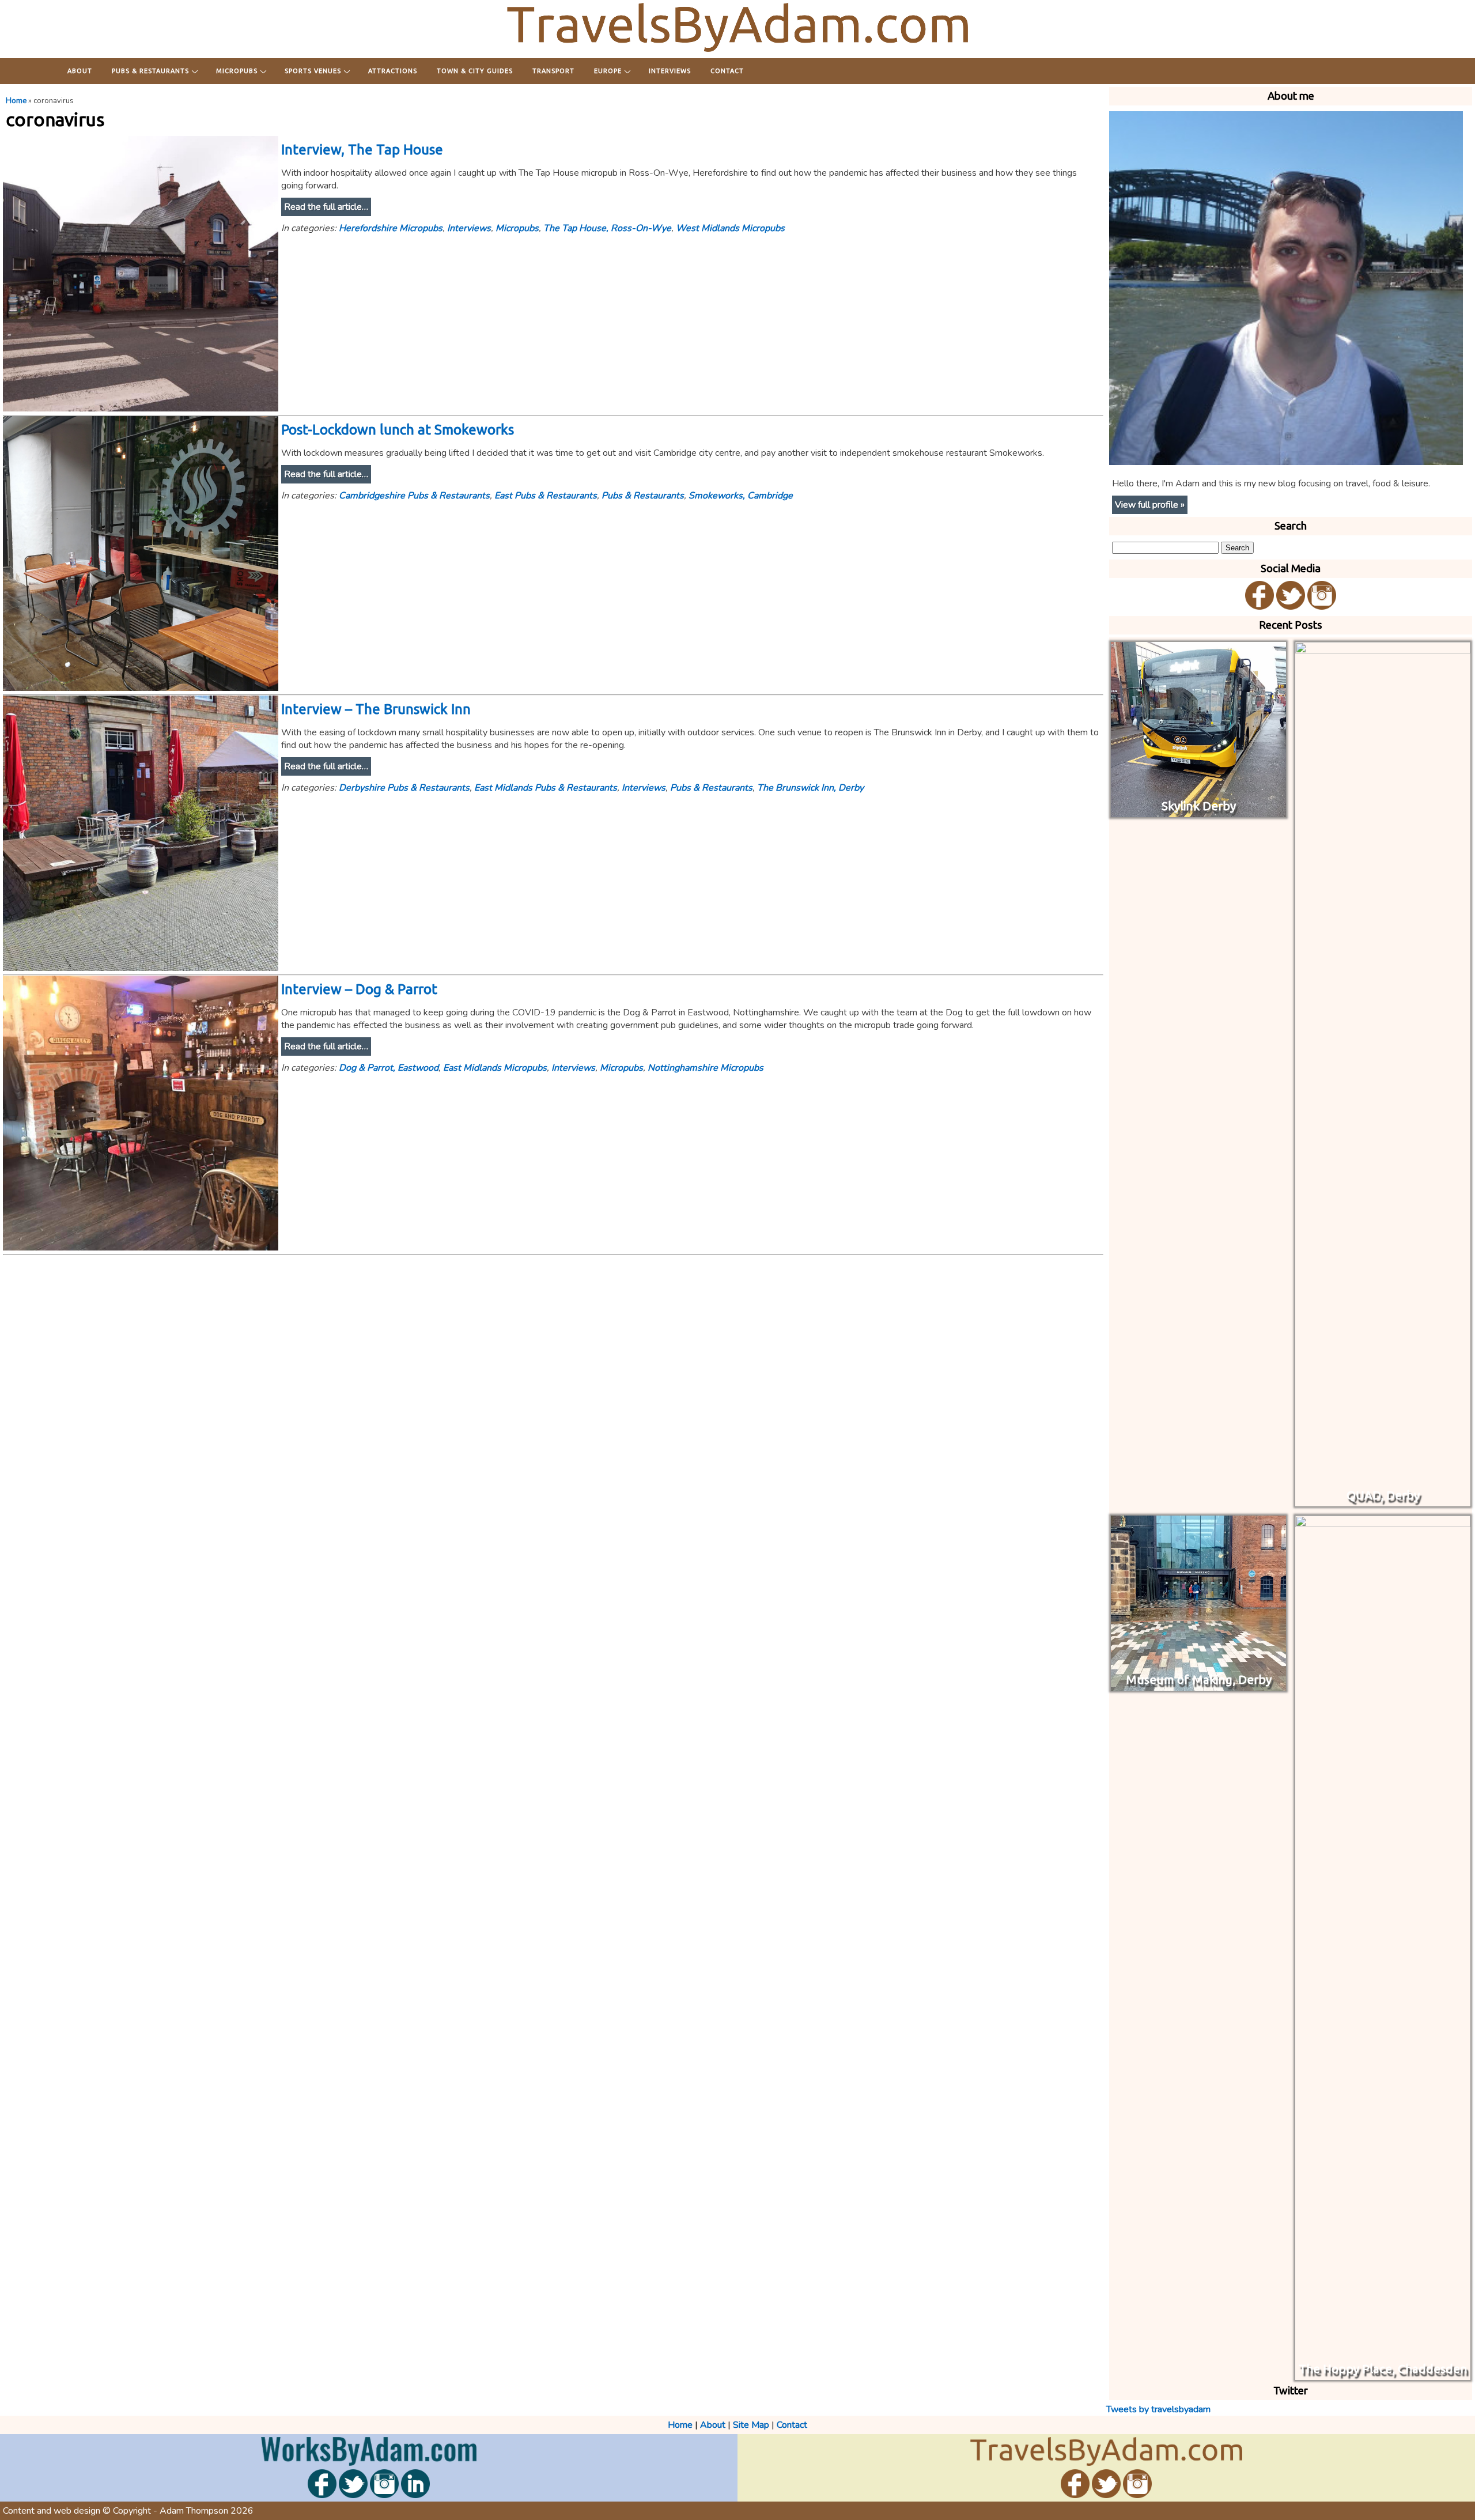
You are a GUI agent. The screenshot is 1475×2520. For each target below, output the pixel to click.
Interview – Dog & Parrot (359, 989)
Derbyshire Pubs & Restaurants (404, 788)
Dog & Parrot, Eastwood (389, 1068)
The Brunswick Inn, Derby (810, 788)
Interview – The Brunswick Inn (376, 709)
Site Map (751, 2425)
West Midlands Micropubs (730, 228)
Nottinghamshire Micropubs (706, 1068)
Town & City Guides (475, 71)
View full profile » (1150, 505)
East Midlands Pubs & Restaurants (546, 788)
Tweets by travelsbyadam (1158, 2409)
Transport (553, 71)
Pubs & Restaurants (150, 71)
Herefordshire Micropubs (391, 228)
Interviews (670, 71)
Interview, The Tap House (362, 150)
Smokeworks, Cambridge (741, 496)
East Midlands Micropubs (495, 1068)
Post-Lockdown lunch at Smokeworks (398, 430)
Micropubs (237, 71)
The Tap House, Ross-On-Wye (607, 228)
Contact (727, 71)
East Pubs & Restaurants (546, 496)
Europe (608, 71)
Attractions (393, 71)
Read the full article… (326, 207)
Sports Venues (313, 71)
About (80, 71)
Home (16, 101)
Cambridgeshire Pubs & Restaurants (414, 496)
